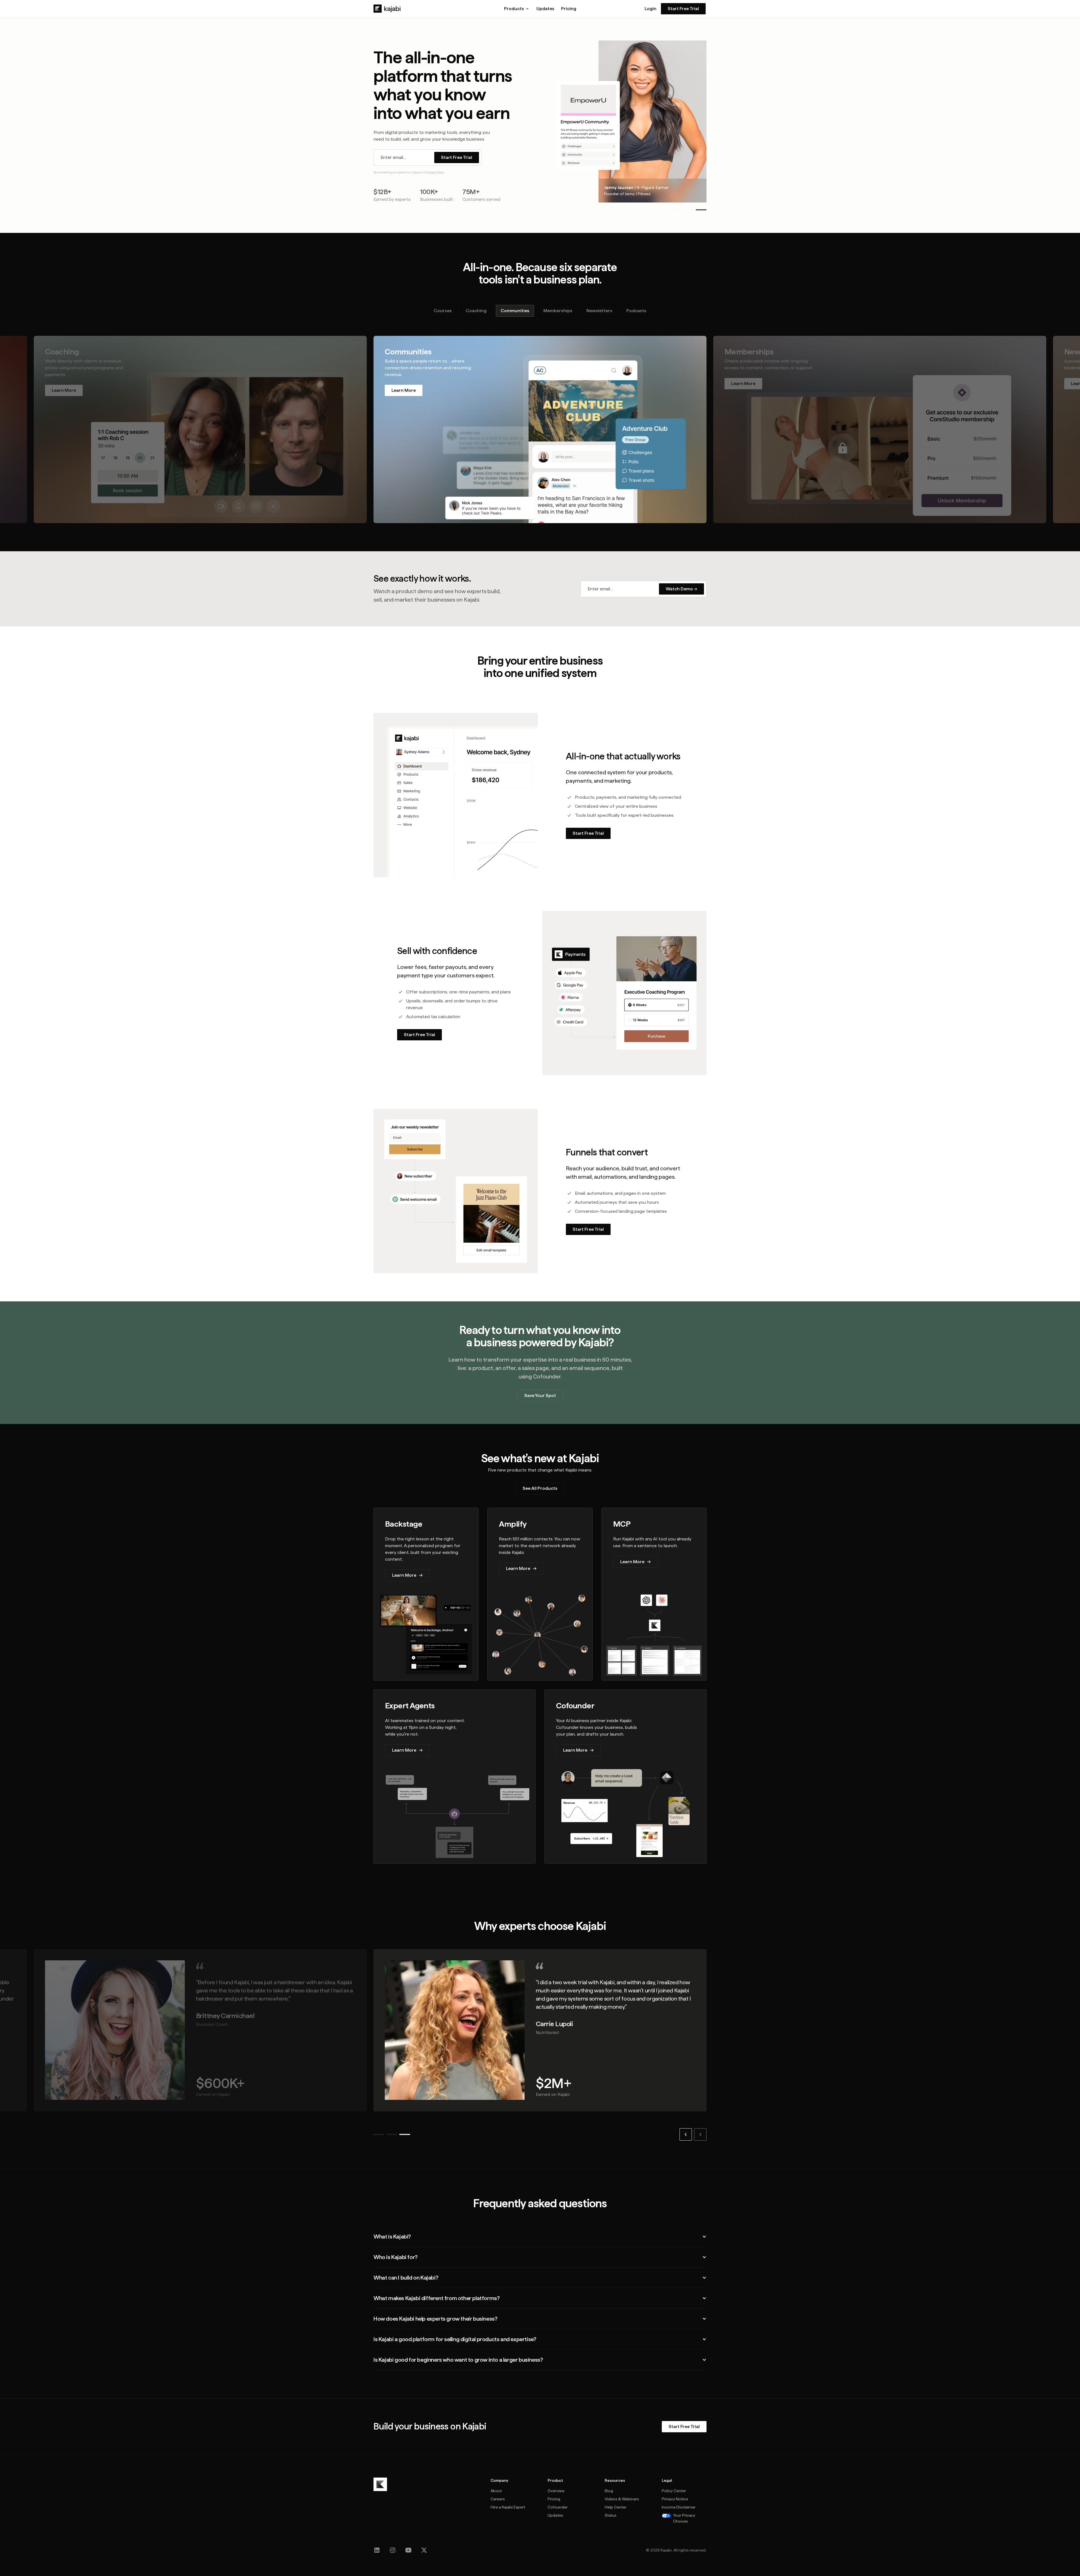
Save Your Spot (540, 1395)
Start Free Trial (683, 9)
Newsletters (599, 311)
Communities (515, 311)
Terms (417, 172)
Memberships (558, 311)
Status (611, 2515)
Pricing (569, 9)
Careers (498, 2499)
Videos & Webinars (622, 2499)
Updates (545, 9)
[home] (387, 9)
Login (651, 9)
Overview (556, 2491)
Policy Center (674, 2491)
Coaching (476, 311)
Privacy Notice (675, 2499)
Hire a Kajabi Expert (508, 2507)
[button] (517, 9)
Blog (609, 2491)
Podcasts (636, 311)
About (496, 2491)
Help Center (616, 2507)
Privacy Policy (435, 172)
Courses (443, 311)
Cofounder (558, 2507)
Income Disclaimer (679, 2507)
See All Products (540, 1488)
